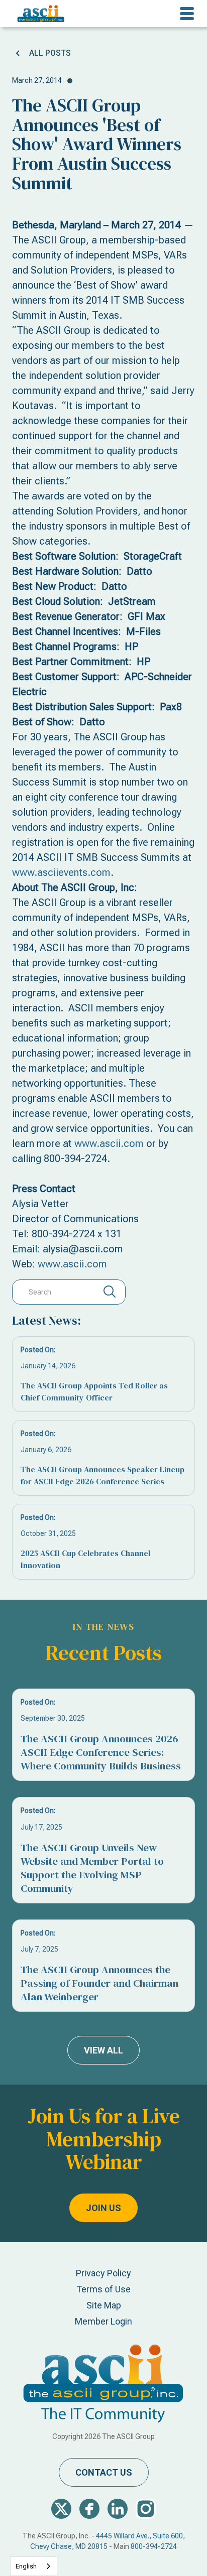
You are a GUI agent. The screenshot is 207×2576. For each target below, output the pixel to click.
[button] (187, 14)
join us (103, 2208)
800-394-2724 (154, 2546)
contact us (104, 2472)
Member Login (103, 2321)
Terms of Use (103, 2289)
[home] (38, 14)
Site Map (104, 2305)
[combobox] (34, 2566)
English (26, 2566)
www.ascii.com (109, 1143)
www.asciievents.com (61, 872)
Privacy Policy (103, 2273)
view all (103, 2050)
